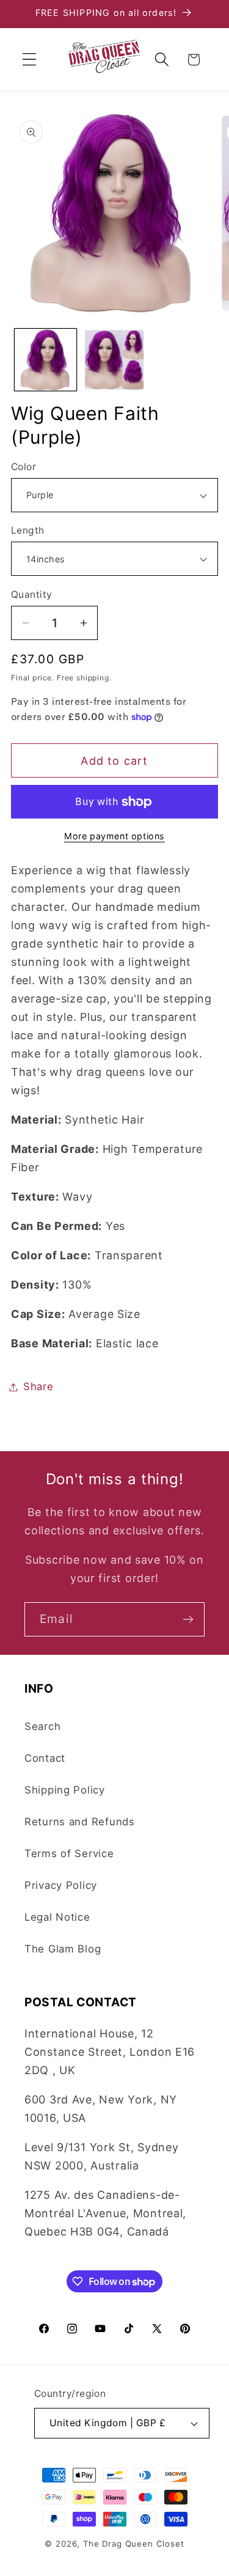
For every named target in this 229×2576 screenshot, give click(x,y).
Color (24, 467)
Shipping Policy (65, 1790)
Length (28, 530)
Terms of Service (69, 1853)
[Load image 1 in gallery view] (45, 360)
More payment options (114, 836)
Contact (45, 1758)
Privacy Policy (61, 1885)
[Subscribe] (188, 1619)
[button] (30, 60)
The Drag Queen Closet (134, 2544)
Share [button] (38, 1386)
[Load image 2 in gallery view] (114, 360)
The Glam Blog (63, 1949)
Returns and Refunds (80, 1822)
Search (42, 1726)
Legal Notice (57, 1917)
